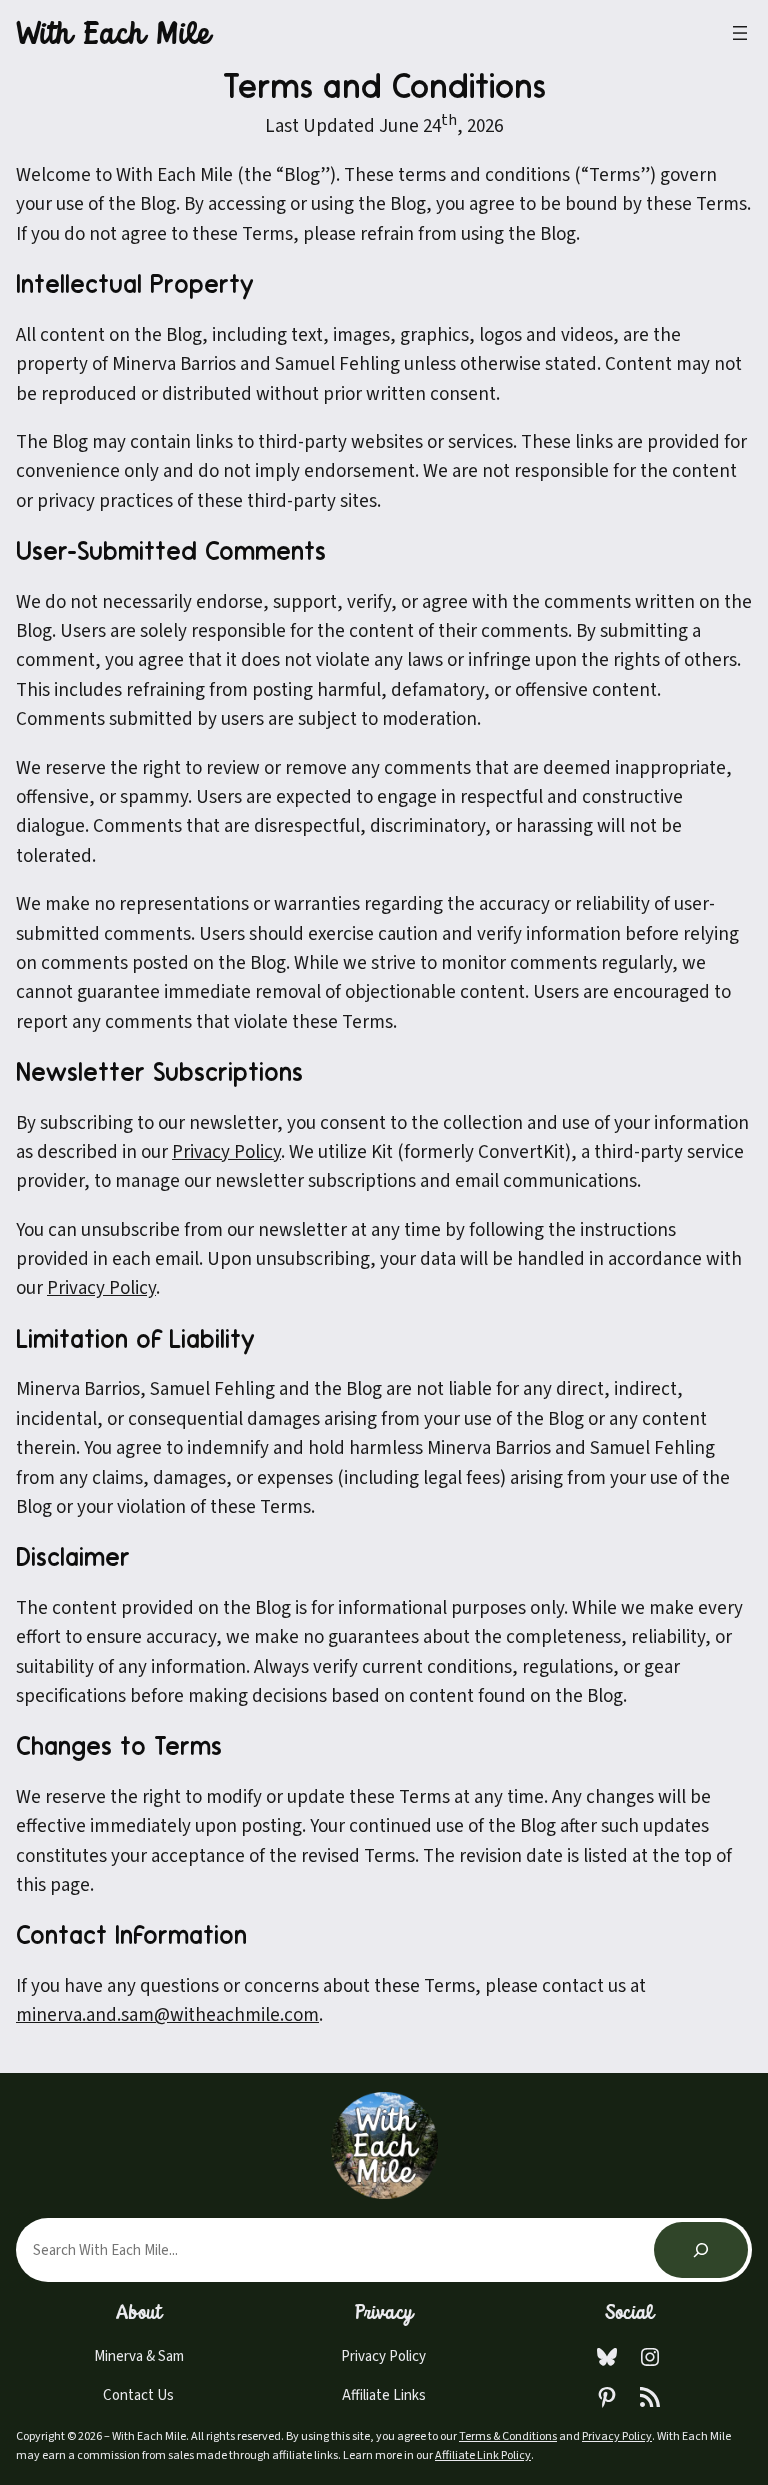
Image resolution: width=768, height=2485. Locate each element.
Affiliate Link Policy (483, 2455)
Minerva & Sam (139, 2356)
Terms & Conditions (508, 2436)
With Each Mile (112, 37)
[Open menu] (740, 33)
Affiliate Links (384, 2395)
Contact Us (138, 2395)
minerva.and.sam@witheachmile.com (167, 2015)
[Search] (701, 2250)
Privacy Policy (101, 1288)
